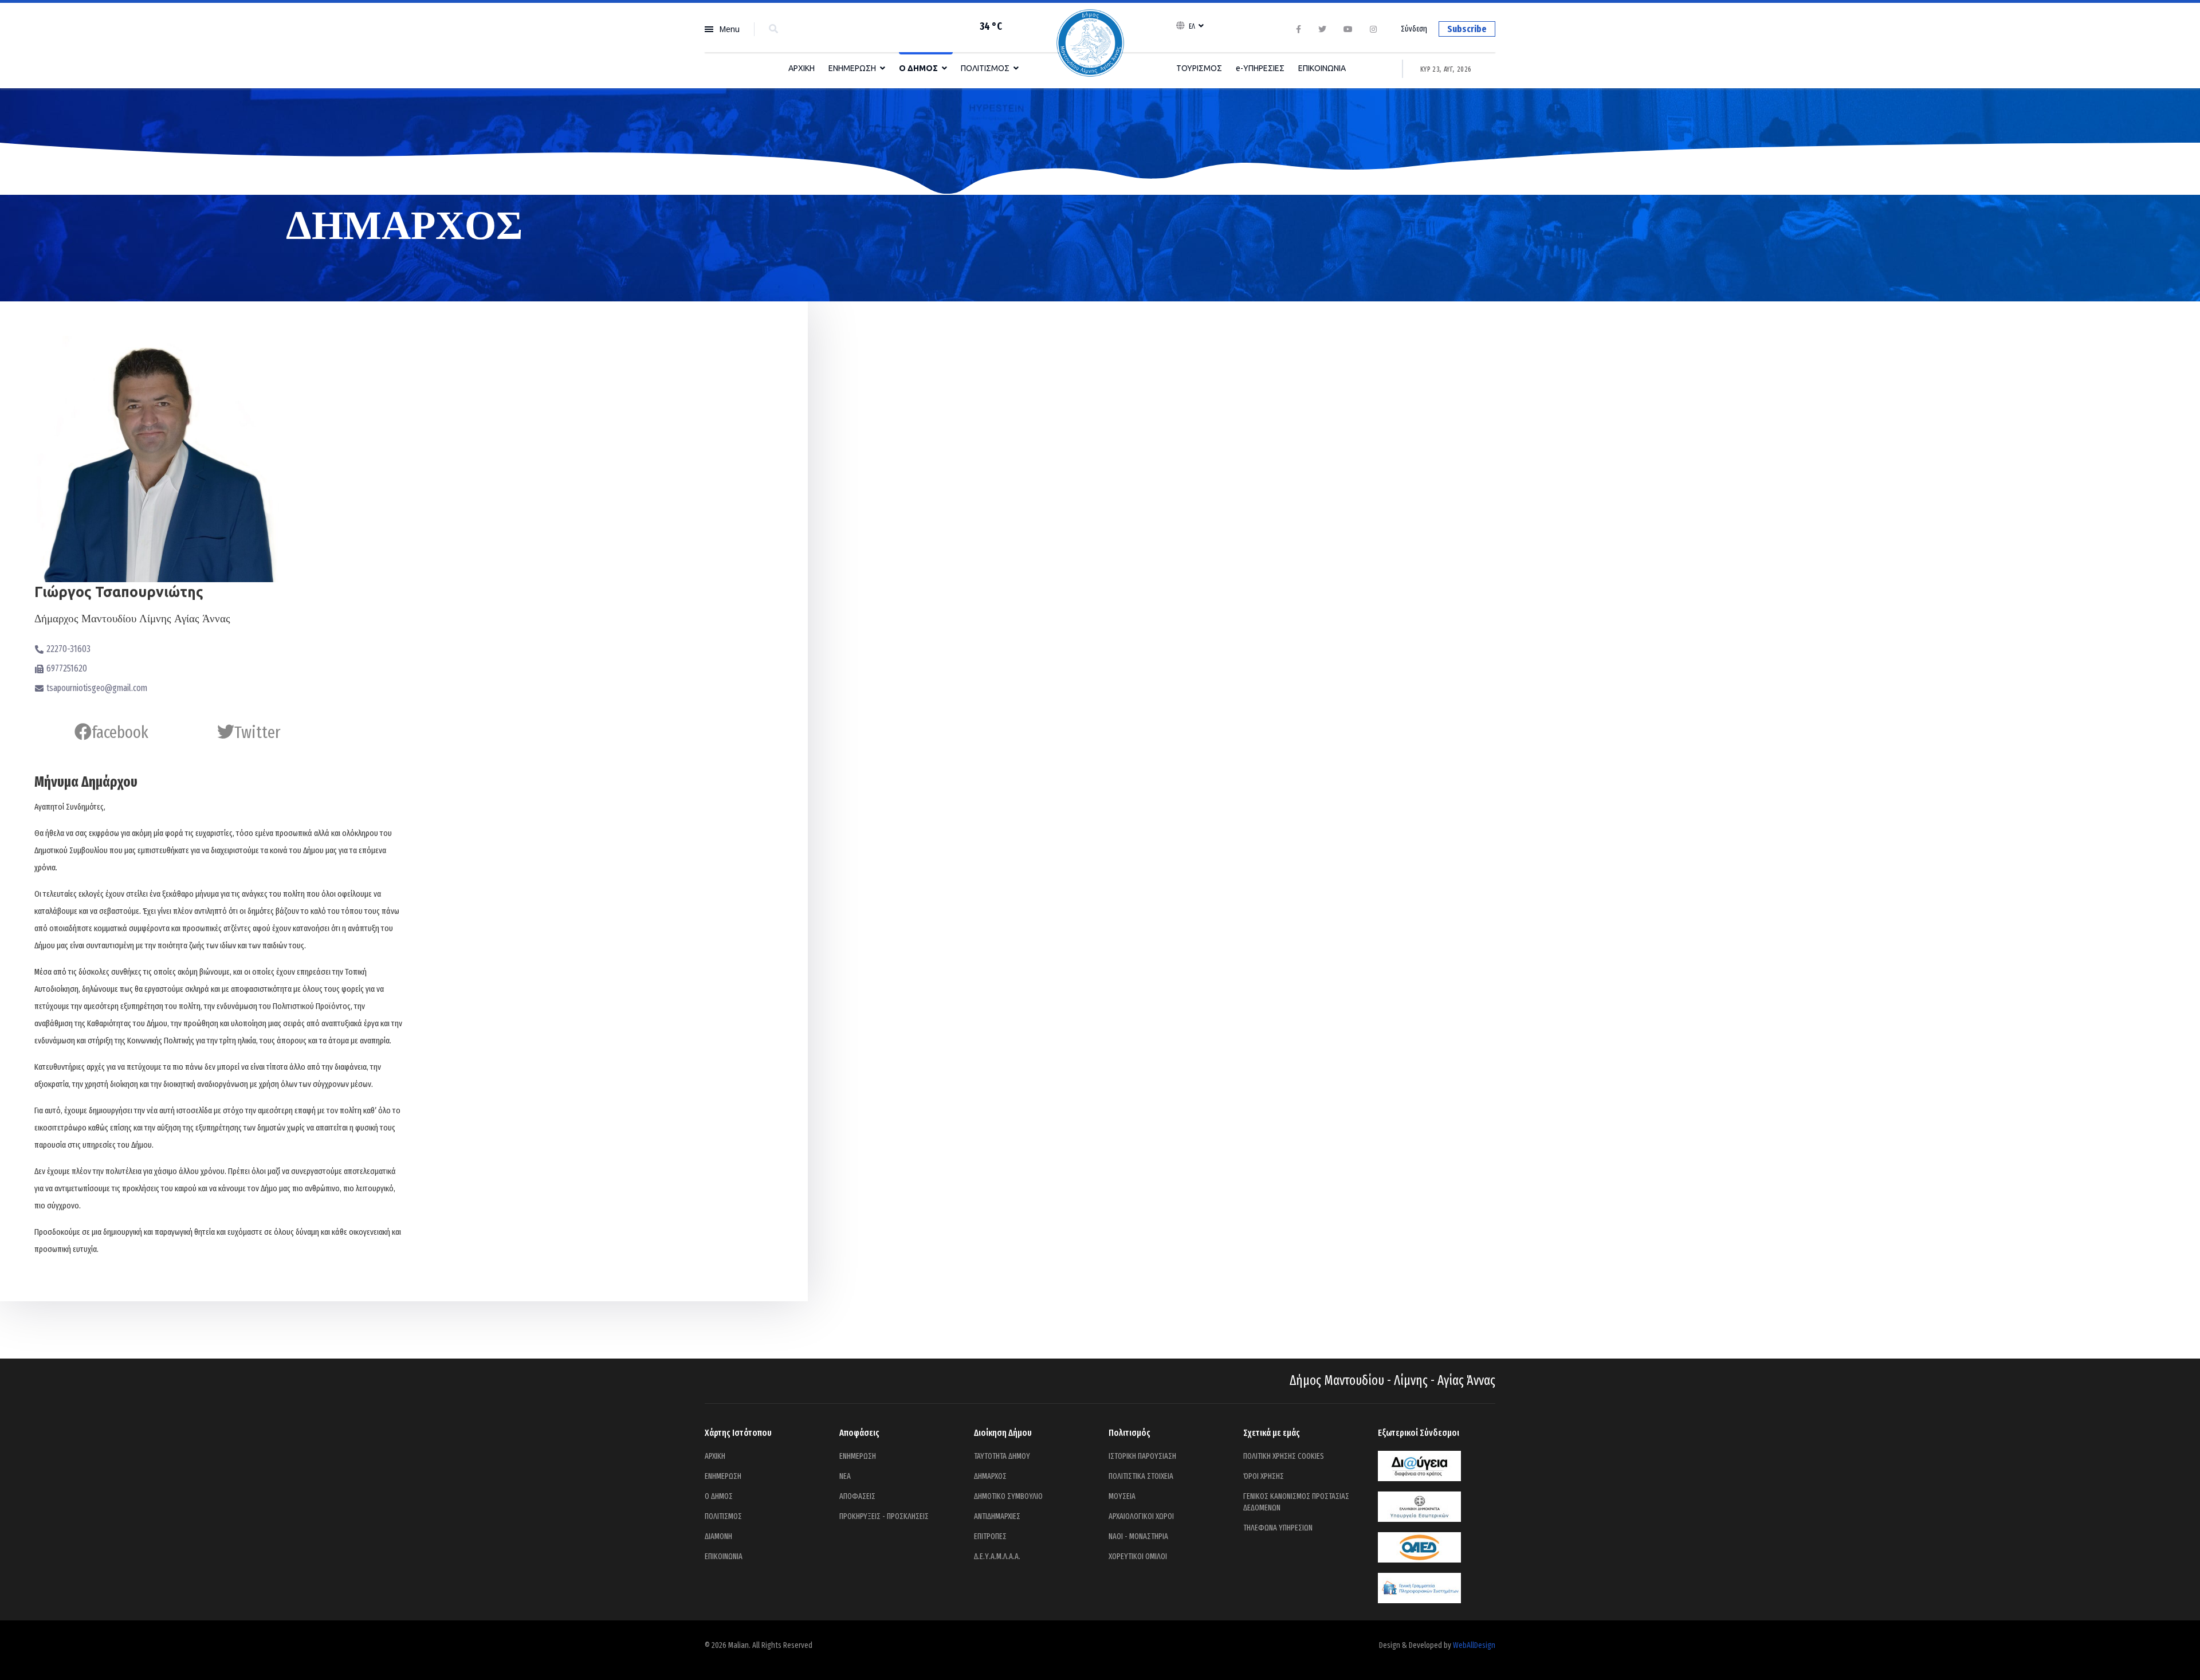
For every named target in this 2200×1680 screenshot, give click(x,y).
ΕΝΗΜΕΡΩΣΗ (852, 68)
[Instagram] (1373, 30)
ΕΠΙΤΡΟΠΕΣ (990, 1536)
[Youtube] (1348, 30)
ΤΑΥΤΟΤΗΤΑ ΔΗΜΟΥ (1002, 1456)
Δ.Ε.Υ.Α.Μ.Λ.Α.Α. (997, 1557)
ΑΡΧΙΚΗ (802, 68)
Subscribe (1467, 29)
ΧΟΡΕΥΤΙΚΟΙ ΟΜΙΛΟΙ (1138, 1557)
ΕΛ (1192, 26)
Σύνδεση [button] (1414, 29)
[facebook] (1299, 30)
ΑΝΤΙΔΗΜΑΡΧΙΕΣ (997, 1516)
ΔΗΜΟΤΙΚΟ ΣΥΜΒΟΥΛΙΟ (1008, 1496)
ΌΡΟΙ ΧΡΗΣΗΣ (1264, 1476)
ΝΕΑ (845, 1476)
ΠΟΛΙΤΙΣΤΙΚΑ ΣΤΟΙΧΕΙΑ (1141, 1476)
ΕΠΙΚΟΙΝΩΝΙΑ (1322, 68)
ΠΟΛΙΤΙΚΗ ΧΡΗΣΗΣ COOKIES (1284, 1456)
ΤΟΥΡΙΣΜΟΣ (1199, 68)
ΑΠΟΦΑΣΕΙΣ (857, 1496)
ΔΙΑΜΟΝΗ (718, 1536)
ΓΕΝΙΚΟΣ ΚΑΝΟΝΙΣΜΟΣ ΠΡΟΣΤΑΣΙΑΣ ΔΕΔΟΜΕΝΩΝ (1296, 1502)
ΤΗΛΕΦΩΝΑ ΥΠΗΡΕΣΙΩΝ (1278, 1528)
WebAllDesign (1474, 1645)
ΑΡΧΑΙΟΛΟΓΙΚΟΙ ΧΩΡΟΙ (1141, 1516)
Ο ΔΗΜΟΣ (918, 68)
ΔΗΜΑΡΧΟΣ (990, 1476)
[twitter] (1322, 30)
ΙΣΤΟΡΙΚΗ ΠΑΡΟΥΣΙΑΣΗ (1142, 1456)
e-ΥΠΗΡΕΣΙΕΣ (1260, 68)
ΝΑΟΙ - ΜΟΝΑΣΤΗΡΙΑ (1138, 1536)
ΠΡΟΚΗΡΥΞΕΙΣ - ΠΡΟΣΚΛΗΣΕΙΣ (884, 1516)
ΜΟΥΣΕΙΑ (1122, 1496)
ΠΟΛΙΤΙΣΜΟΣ (985, 68)
